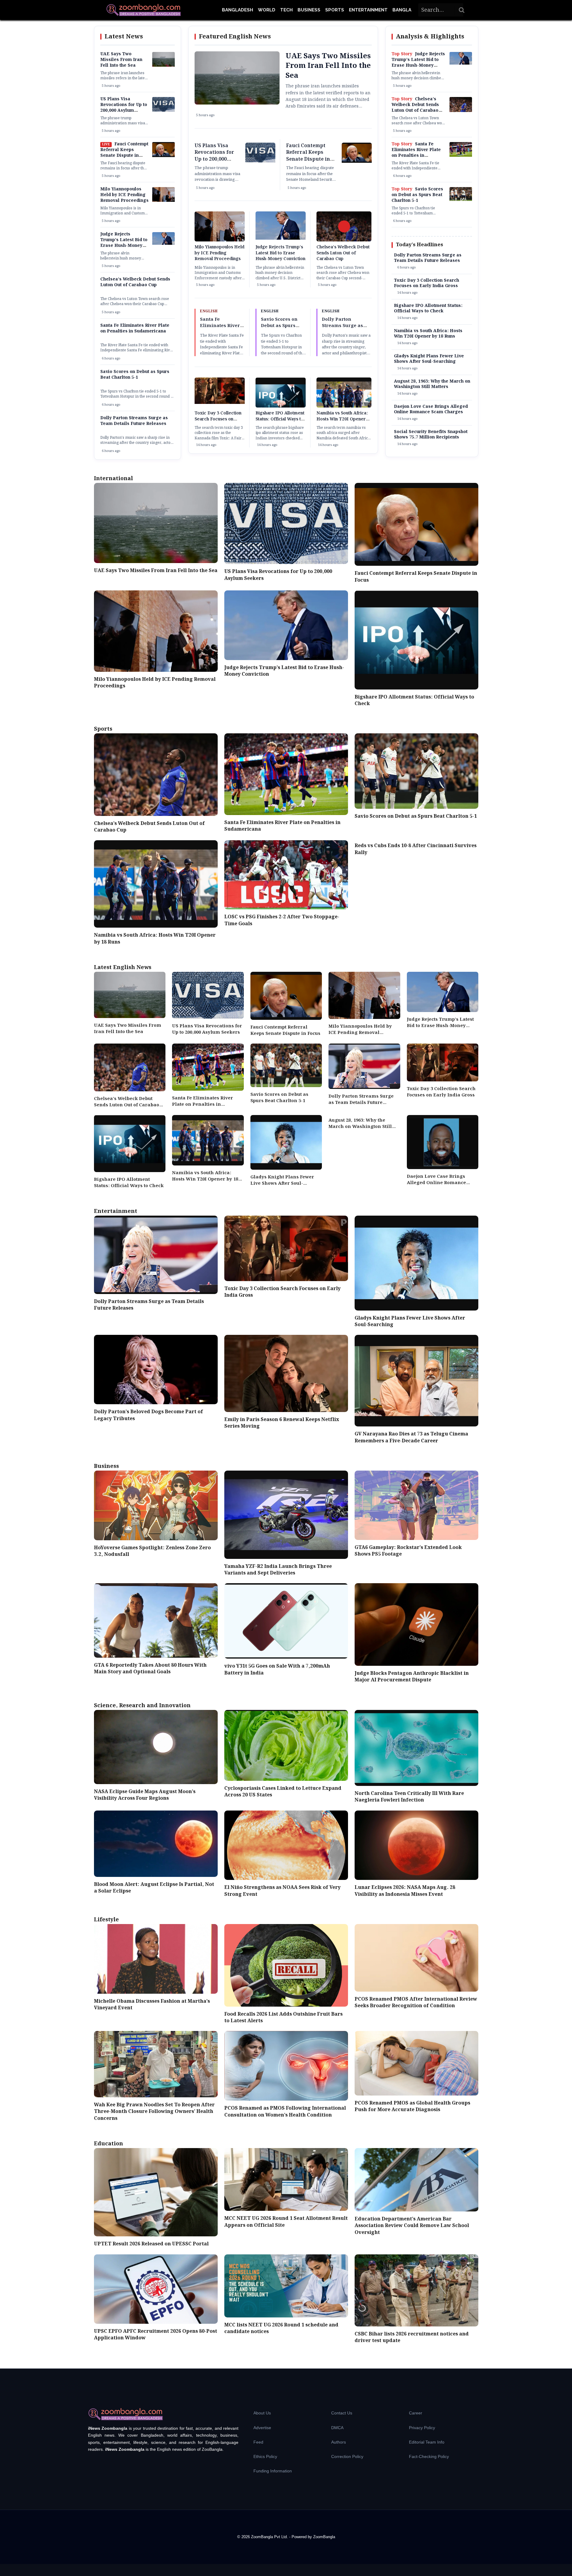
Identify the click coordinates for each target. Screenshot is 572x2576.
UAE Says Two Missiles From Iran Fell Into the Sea (121, 60)
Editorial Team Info (427, 2442)
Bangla (402, 10)
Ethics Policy (265, 2456)
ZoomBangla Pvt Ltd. (270, 2537)
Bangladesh (238, 10)
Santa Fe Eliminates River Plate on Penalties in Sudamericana (135, 328)
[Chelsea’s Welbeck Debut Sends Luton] (461, 111)
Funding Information (273, 2471)
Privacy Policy (422, 2428)
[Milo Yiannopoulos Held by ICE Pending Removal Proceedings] (163, 201)
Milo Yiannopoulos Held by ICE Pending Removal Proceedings (124, 195)
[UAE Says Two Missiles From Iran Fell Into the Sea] (163, 65)
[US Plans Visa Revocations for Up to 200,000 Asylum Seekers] (163, 111)
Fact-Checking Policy (429, 2456)
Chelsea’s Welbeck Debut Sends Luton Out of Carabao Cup (135, 282)
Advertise (262, 2428)
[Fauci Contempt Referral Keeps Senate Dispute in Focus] (163, 156)
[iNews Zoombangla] (144, 10)
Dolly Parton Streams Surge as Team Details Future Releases (134, 421)
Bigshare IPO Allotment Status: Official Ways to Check (280, 419)
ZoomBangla (324, 2537)
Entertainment (368, 10)
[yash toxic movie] (220, 403)
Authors (339, 2442)
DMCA (337, 2428)
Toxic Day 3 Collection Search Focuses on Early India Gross (218, 419)
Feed (258, 2442)
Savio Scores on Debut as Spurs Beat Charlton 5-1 (135, 375)
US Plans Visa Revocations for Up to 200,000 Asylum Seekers (124, 108)
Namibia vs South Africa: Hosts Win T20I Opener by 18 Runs (342, 419)
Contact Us (342, 2413)
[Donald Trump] (163, 244)
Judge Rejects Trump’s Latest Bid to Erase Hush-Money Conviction (124, 243)
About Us (262, 2413)
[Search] (462, 10)
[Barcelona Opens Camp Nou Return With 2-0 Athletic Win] (461, 156)
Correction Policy (347, 2456)
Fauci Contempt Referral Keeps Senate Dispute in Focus (124, 153)
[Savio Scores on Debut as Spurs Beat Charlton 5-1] (461, 200)
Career (416, 2413)
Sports (335, 10)
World (267, 10)
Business (309, 10)
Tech (286, 10)
